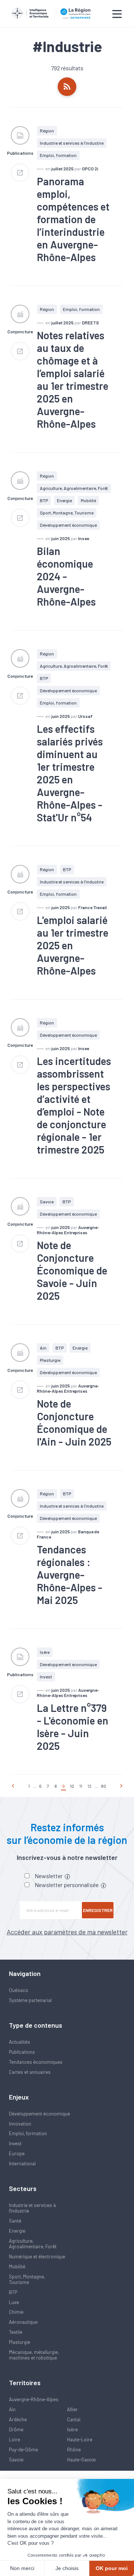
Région (47, 131)
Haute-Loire (80, 2439)
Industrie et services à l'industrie (72, 143)
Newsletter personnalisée (67, 1885)
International (22, 2163)
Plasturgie (50, 1360)
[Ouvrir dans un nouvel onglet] (20, 173)
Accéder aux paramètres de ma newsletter (67, 1932)
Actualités (20, 2042)
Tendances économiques (36, 2062)
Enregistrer (98, 1910)
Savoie (47, 1202)
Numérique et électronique (37, 2256)
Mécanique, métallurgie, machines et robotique (34, 2355)
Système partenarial (30, 2000)
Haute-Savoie (81, 2460)
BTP (44, 500)
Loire (15, 2439)
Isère (45, 1652)
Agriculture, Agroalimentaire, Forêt (74, 488)
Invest (46, 1677)
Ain (43, 1348)
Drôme (16, 2429)
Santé (15, 2221)
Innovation (20, 2124)
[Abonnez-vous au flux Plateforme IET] (67, 87)
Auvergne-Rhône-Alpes (34, 2399)
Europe (17, 2153)
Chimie (16, 2312)
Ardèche (18, 2419)
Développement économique (68, 525)
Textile (16, 2332)
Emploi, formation (58, 155)
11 (81, 1786)
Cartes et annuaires (30, 2072)
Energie (64, 500)
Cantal (74, 2419)
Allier (72, 2409)
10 (72, 1786)
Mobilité (88, 500)
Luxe (14, 2302)
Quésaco (19, 1990)
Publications (22, 2052)
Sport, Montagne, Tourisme (67, 513)
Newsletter (49, 1876)
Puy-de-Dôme (23, 2450)
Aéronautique (23, 2322)
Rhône (74, 2450)
